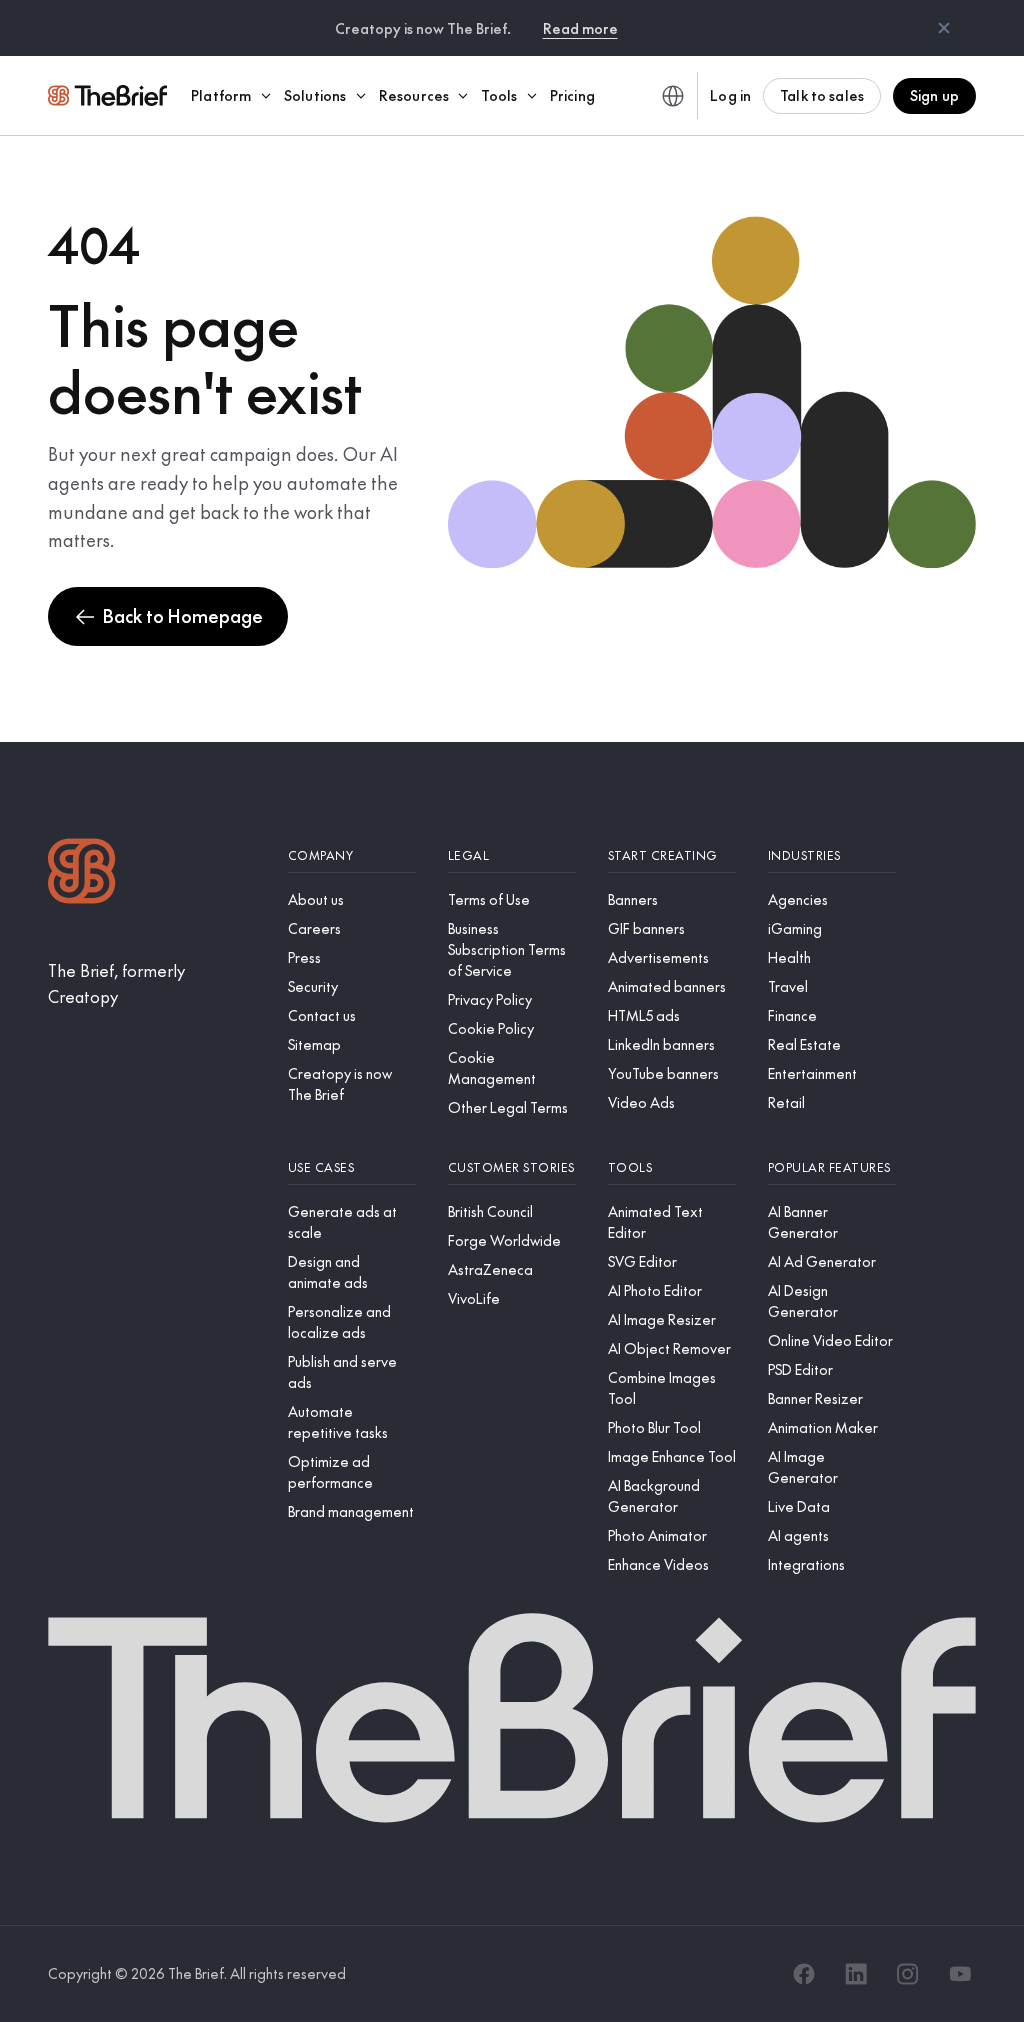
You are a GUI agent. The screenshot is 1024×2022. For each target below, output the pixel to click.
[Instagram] (908, 1974)
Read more (580, 28)
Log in (730, 95)
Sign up (934, 95)
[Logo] (82, 873)
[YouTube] (960, 1974)
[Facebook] (804, 1974)
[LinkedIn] (856, 1974)
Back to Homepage (183, 615)
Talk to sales (822, 95)
